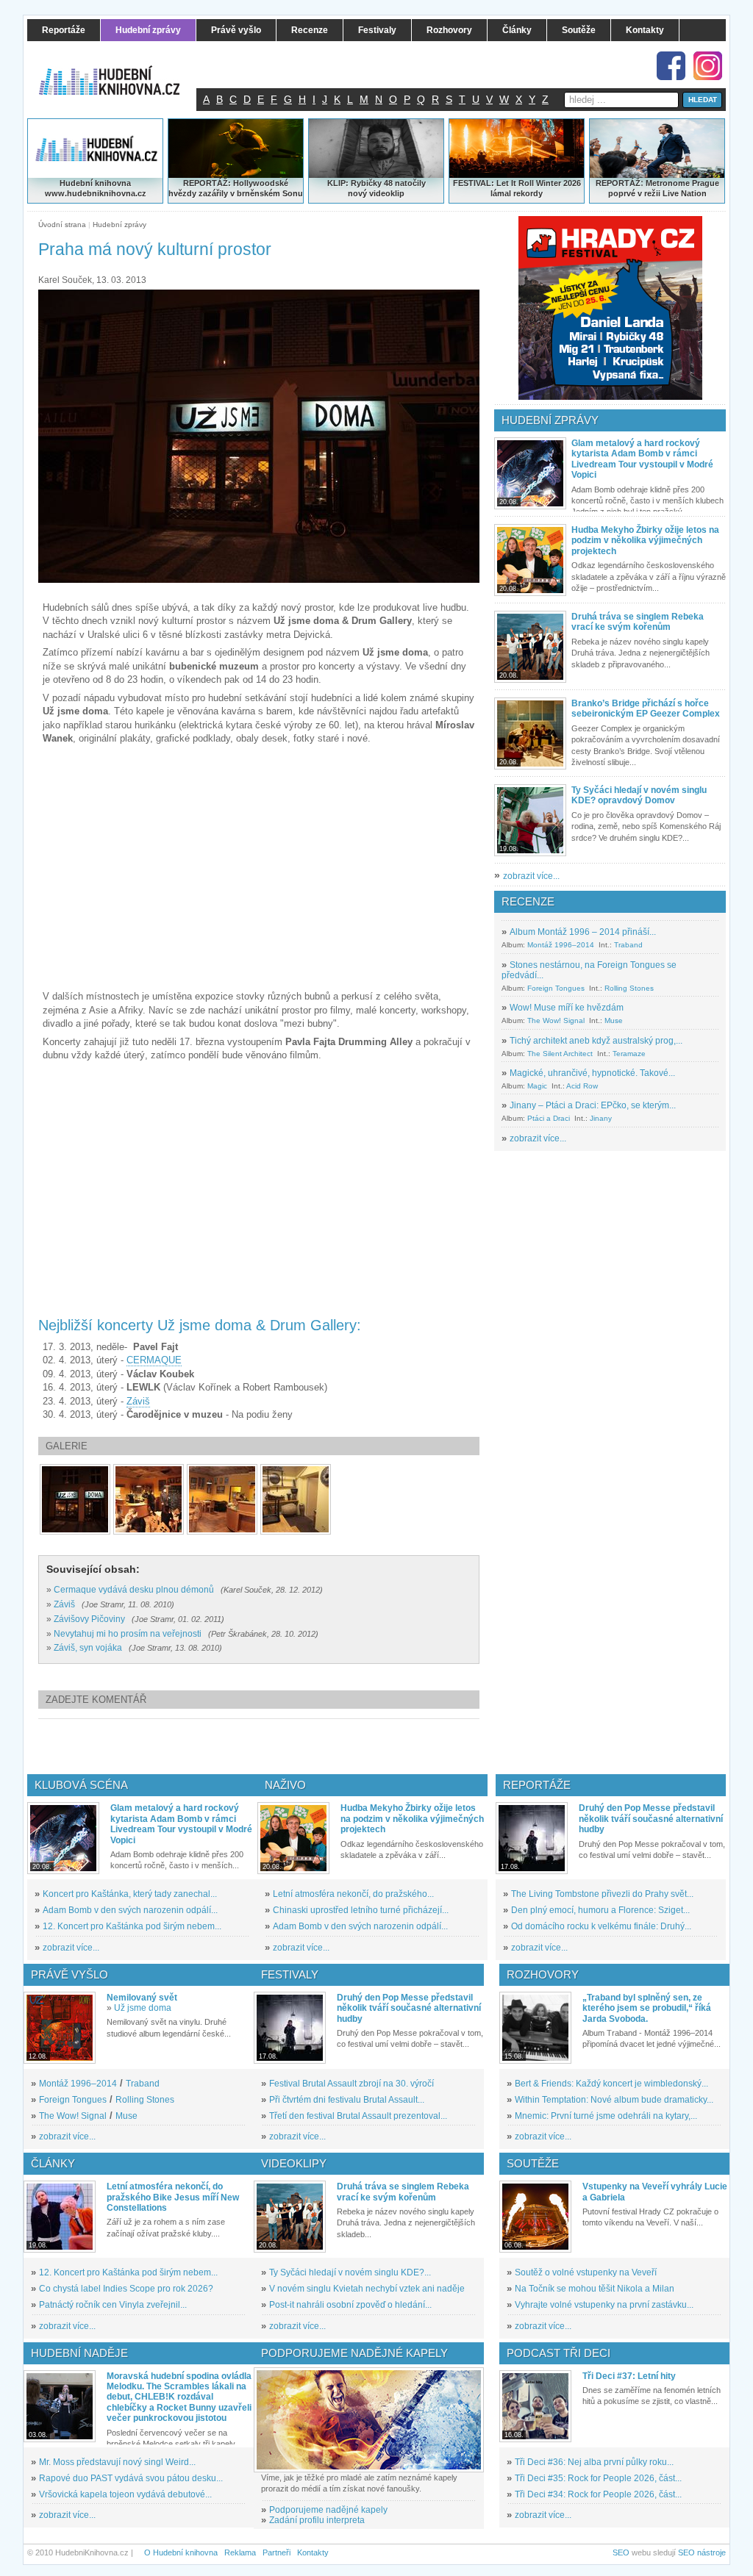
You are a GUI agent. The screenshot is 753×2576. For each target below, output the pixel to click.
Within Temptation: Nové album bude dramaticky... (614, 2100)
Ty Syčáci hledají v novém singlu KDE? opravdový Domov (639, 795)
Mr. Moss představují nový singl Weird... (117, 2462)
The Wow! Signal (556, 1020)
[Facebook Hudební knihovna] (671, 66)
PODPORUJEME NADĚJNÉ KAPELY (354, 2353)
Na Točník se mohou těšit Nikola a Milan (595, 2289)
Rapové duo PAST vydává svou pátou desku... (131, 2478)
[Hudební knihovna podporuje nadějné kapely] (369, 2420)
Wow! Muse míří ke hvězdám (567, 1008)
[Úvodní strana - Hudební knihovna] (119, 71)
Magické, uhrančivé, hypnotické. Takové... (592, 1073)
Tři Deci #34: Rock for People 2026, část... (598, 2494)
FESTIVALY (290, 1974)
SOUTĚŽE (533, 2163)
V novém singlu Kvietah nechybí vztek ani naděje (367, 2289)
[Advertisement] (283, 1746)
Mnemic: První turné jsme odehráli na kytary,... (606, 2116)
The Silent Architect (560, 1054)
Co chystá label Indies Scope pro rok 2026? (126, 2289)
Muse (614, 1020)
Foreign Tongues (556, 988)
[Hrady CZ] (610, 308)
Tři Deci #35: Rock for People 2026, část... (598, 2478)
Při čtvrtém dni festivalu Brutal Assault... (347, 2100)
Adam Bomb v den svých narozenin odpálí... (130, 1910)
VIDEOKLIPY (294, 2163)
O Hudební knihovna (181, 2552)
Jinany (601, 1118)
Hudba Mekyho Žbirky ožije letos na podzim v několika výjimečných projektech (645, 541)
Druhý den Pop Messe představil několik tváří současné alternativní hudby (651, 1819)
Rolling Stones (629, 988)
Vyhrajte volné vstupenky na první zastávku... (604, 2305)
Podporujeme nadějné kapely (328, 2510)
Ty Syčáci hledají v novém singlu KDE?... (350, 2272)
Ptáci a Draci (549, 1118)
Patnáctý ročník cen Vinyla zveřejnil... (113, 2305)
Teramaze (629, 1054)
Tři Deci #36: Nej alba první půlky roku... (594, 2462)
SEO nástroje (702, 2552)
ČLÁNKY (53, 2163)
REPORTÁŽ (618, 183)
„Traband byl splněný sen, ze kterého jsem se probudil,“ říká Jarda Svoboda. (647, 2008)
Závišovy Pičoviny (89, 1619)
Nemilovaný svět (142, 1998)
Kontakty (313, 2552)
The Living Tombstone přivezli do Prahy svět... (602, 1894)
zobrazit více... (531, 876)
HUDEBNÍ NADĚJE (79, 2353)
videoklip (387, 193)
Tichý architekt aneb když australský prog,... (596, 1041)
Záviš (138, 1401)
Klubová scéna (81, 1785)
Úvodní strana (62, 225)
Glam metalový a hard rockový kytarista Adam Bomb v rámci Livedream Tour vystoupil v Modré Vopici (642, 459)
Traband (628, 945)
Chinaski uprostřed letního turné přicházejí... (361, 1910)
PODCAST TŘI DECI (558, 2353)
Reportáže (537, 1785)
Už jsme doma (143, 2008)
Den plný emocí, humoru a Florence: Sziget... (600, 1910)
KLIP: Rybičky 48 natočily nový (376, 188)
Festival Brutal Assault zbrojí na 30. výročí (351, 2084)
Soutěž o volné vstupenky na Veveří (586, 2272)
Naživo (285, 1785)
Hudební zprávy (119, 225)
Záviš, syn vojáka (88, 1648)
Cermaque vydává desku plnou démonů (134, 1590)
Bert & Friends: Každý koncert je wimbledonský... (611, 2084)
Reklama (240, 2552)
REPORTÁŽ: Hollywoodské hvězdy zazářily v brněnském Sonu (236, 188)
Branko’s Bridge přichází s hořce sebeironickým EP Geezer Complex (646, 708)
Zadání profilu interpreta (317, 2520)
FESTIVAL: (474, 183)
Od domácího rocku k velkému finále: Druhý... (601, 1926)
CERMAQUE (154, 1360)
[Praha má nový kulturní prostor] (75, 1499)
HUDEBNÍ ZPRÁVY (550, 420)
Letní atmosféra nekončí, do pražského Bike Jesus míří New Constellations (173, 2197)
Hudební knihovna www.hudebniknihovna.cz (96, 188)
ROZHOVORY (543, 1974)
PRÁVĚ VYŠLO (69, 1974)
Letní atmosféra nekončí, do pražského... (353, 1894)
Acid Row (582, 1086)
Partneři (276, 2552)
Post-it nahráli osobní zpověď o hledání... (350, 2305)
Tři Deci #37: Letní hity (629, 2376)
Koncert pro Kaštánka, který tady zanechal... (130, 1894)
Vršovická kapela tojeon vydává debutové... (125, 2494)
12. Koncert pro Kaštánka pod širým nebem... (132, 1926)
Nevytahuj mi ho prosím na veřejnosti (128, 1634)
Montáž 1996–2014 (561, 945)
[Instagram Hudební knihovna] (708, 66)
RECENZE (528, 901)
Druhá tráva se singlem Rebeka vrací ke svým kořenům (638, 622)
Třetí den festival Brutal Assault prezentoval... (358, 2116)
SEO (621, 2552)
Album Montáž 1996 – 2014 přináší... (583, 932)
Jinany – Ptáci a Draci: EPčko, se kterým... (593, 1105)
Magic (537, 1086)
